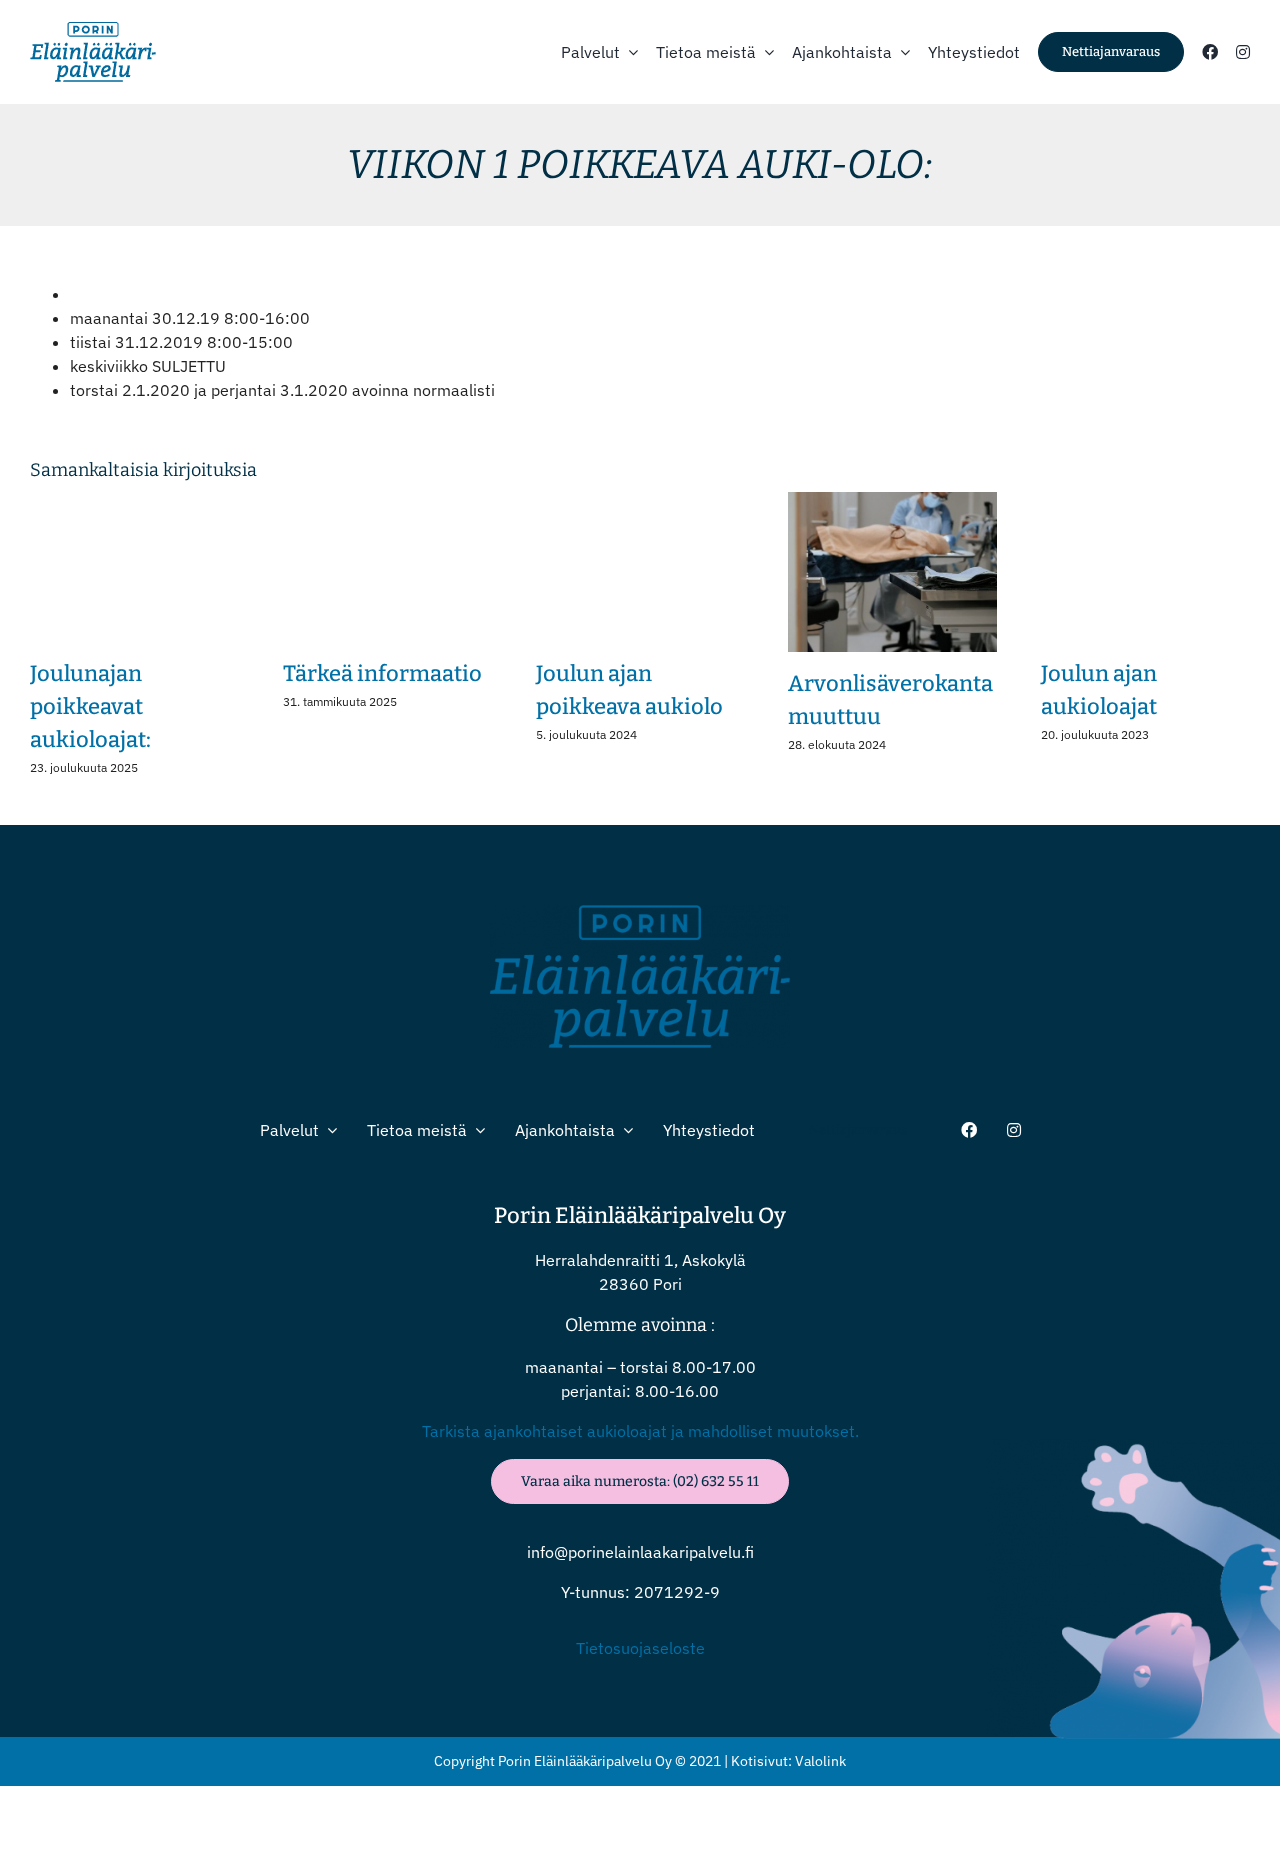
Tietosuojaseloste (640, 1648)
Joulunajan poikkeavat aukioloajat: (90, 706)
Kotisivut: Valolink (788, 1761)
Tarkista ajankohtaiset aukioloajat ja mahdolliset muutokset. (640, 1431)
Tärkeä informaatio (382, 673)
